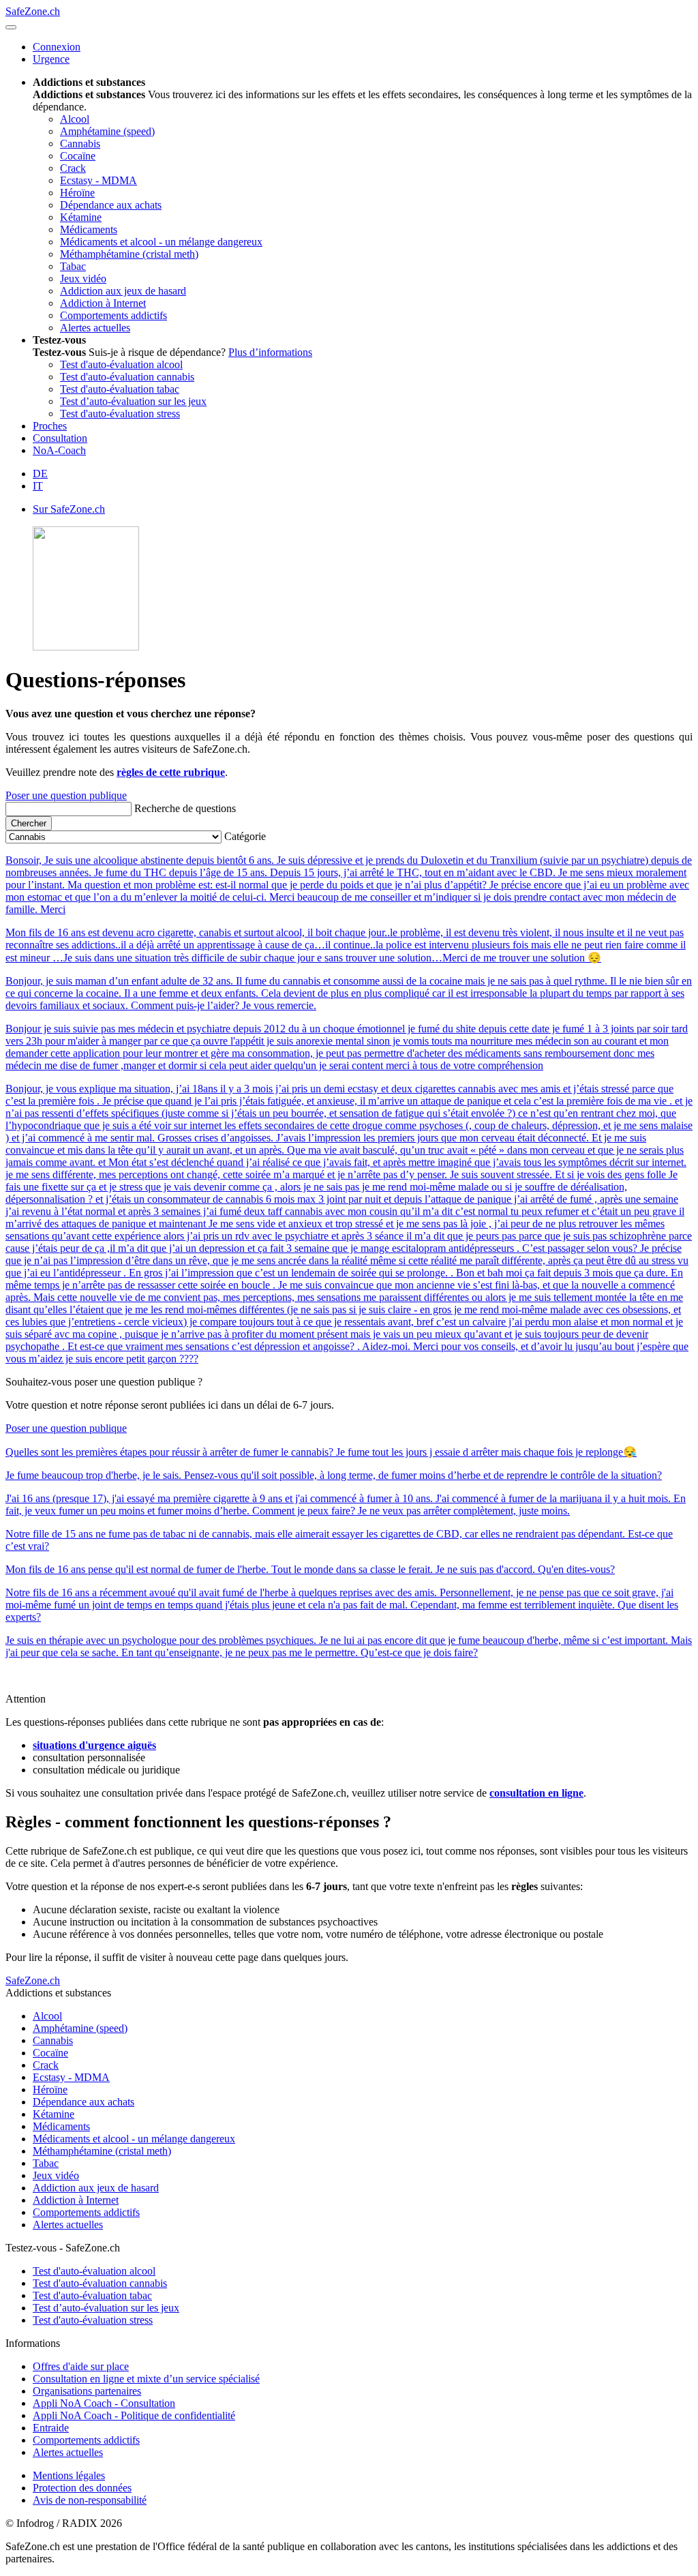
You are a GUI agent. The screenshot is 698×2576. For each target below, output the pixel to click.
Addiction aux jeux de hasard (96, 2188)
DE (40, 474)
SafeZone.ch (33, 11)
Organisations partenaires (87, 2391)
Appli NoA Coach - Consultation (104, 2403)
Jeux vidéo (56, 2175)
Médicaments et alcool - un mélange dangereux (134, 2139)
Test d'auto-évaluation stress (93, 2320)
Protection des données (82, 2488)
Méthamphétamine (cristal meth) (102, 2151)
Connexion (57, 47)
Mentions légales (69, 2475)
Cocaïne (50, 2053)
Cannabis (53, 2040)
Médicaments (61, 2126)
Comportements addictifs (86, 2212)
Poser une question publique (66, 795)
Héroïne (50, 2090)
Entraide (51, 2428)
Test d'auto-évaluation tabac (92, 2295)
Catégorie (245, 836)
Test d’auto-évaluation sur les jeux (106, 2308)
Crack (46, 2065)
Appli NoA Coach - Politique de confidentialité (134, 2415)
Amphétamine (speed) (80, 2028)
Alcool (47, 2016)
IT (38, 486)
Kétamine (54, 2114)
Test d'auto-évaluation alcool (94, 2271)
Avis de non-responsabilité (90, 2500)
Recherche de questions (185, 808)
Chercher (29, 823)
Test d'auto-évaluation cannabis (100, 2283)
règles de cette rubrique (171, 772)
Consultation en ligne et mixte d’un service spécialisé (146, 2379)
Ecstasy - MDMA (71, 2077)
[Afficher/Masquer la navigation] (11, 27)
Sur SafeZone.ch (69, 509)
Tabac (46, 2163)
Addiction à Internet (76, 2200)
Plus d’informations (270, 352)
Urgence (51, 59)
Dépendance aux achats (84, 2102)
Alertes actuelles (68, 2225)
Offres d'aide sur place (81, 2366)
